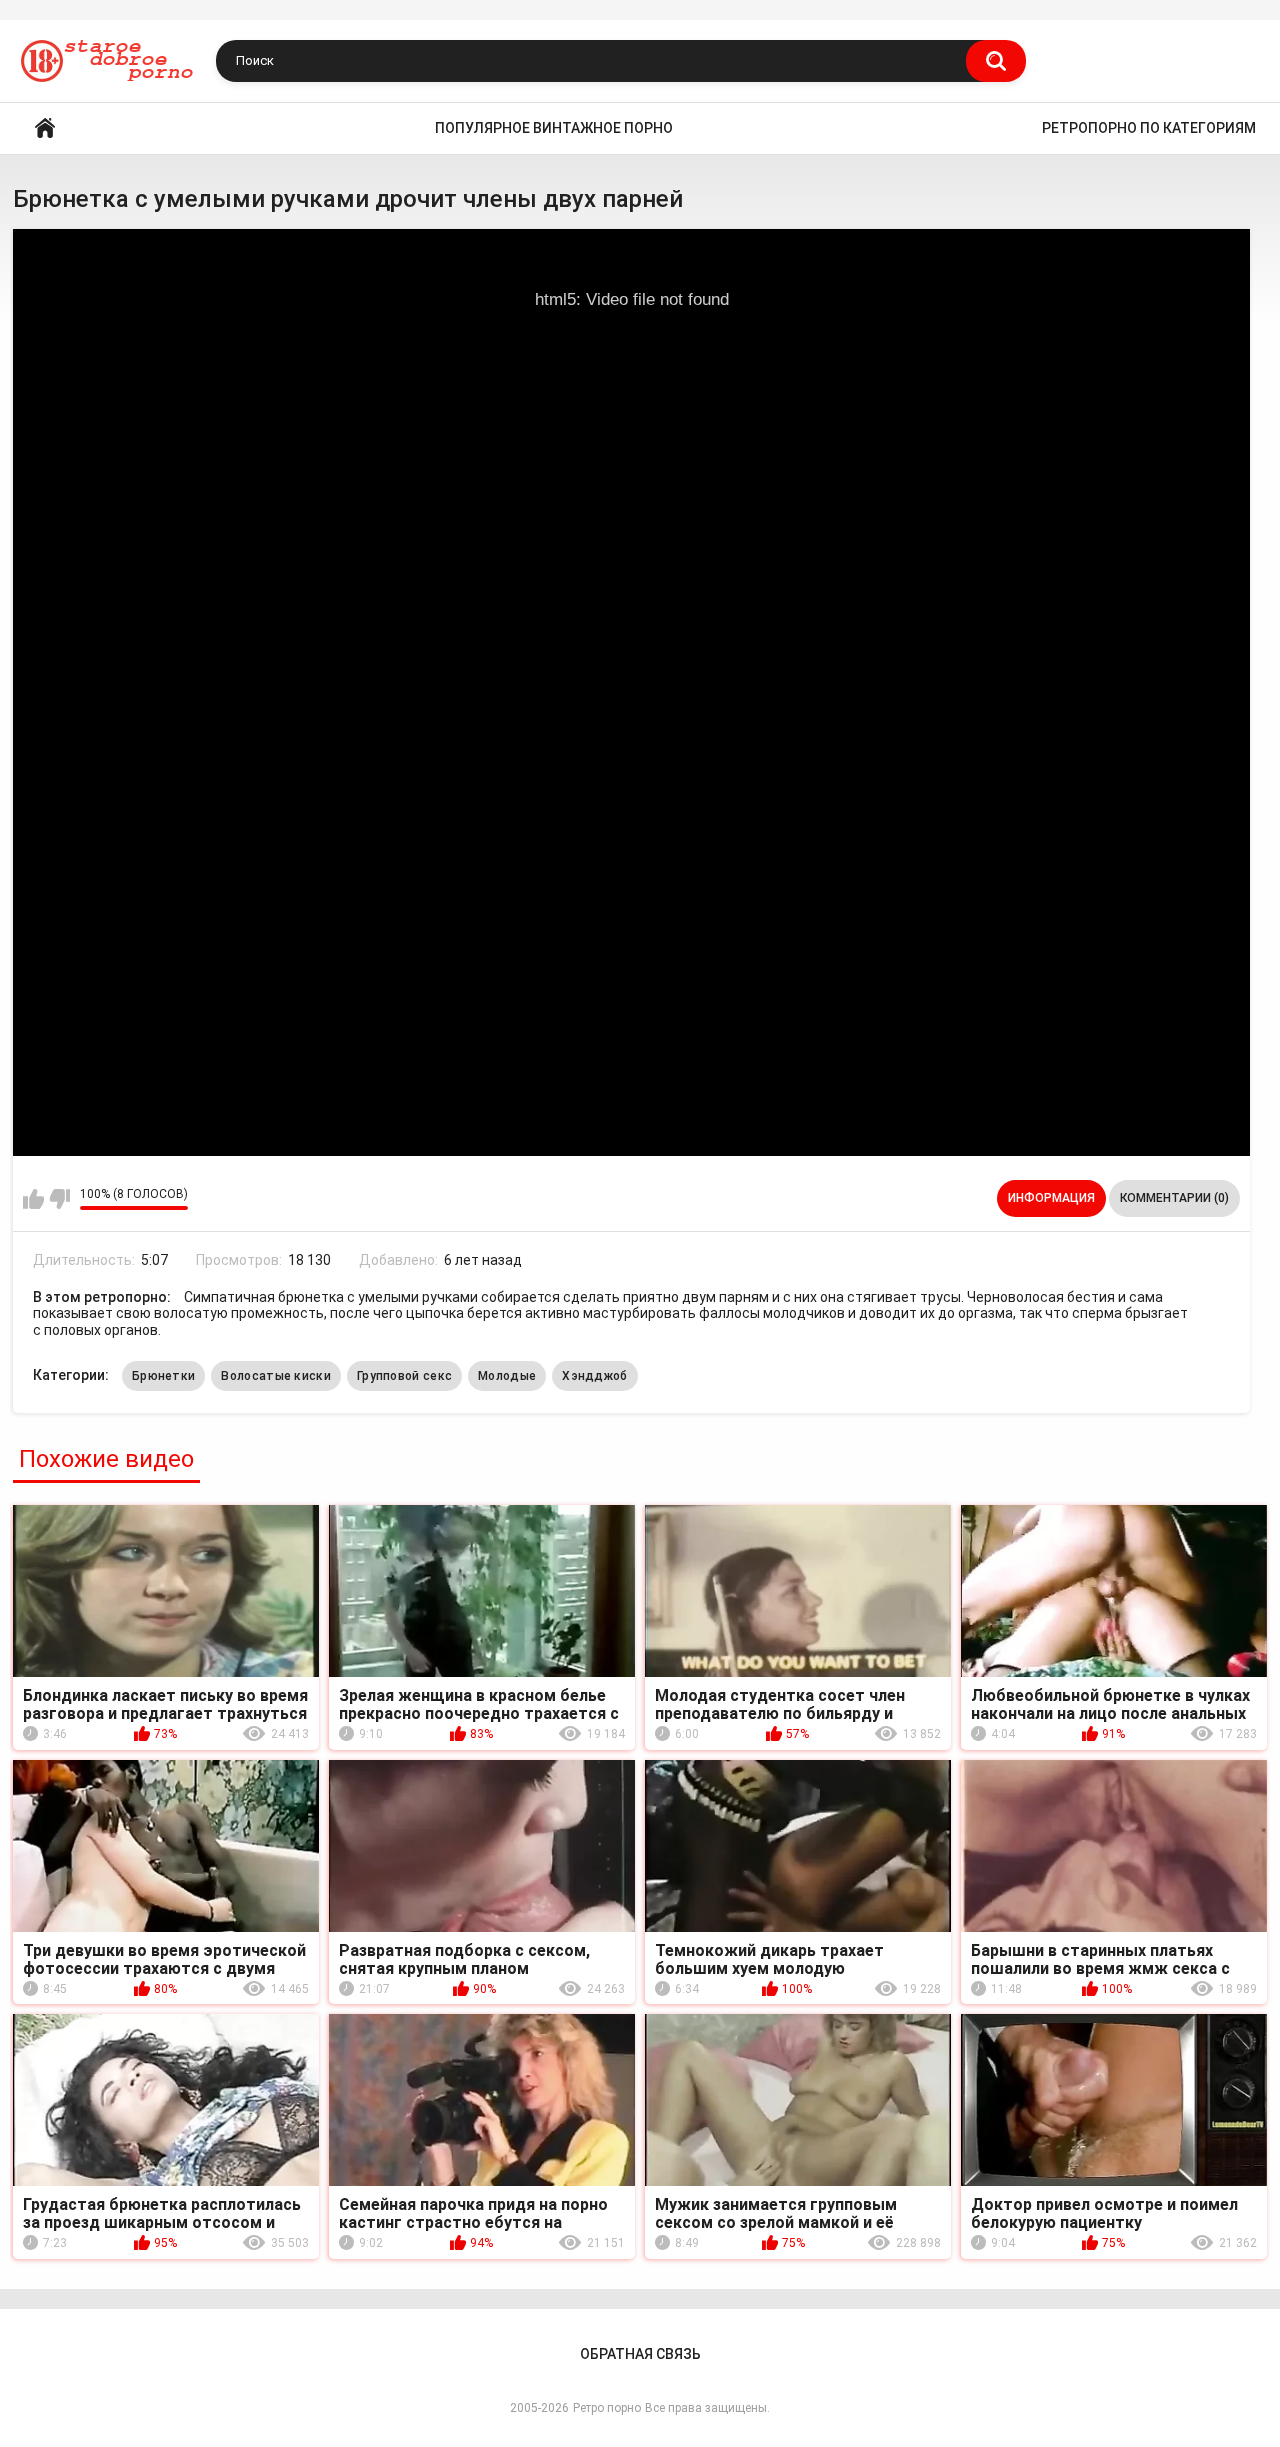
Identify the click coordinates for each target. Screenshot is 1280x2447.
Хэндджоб (594, 1376)
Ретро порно (607, 2408)
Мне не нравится (59, 1199)
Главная (45, 128)
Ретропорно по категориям (1149, 128)
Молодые (507, 1376)
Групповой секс (404, 1376)
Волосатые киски (276, 1376)
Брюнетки (163, 1376)
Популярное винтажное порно (554, 128)
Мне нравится (33, 1199)
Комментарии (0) (1174, 1198)
